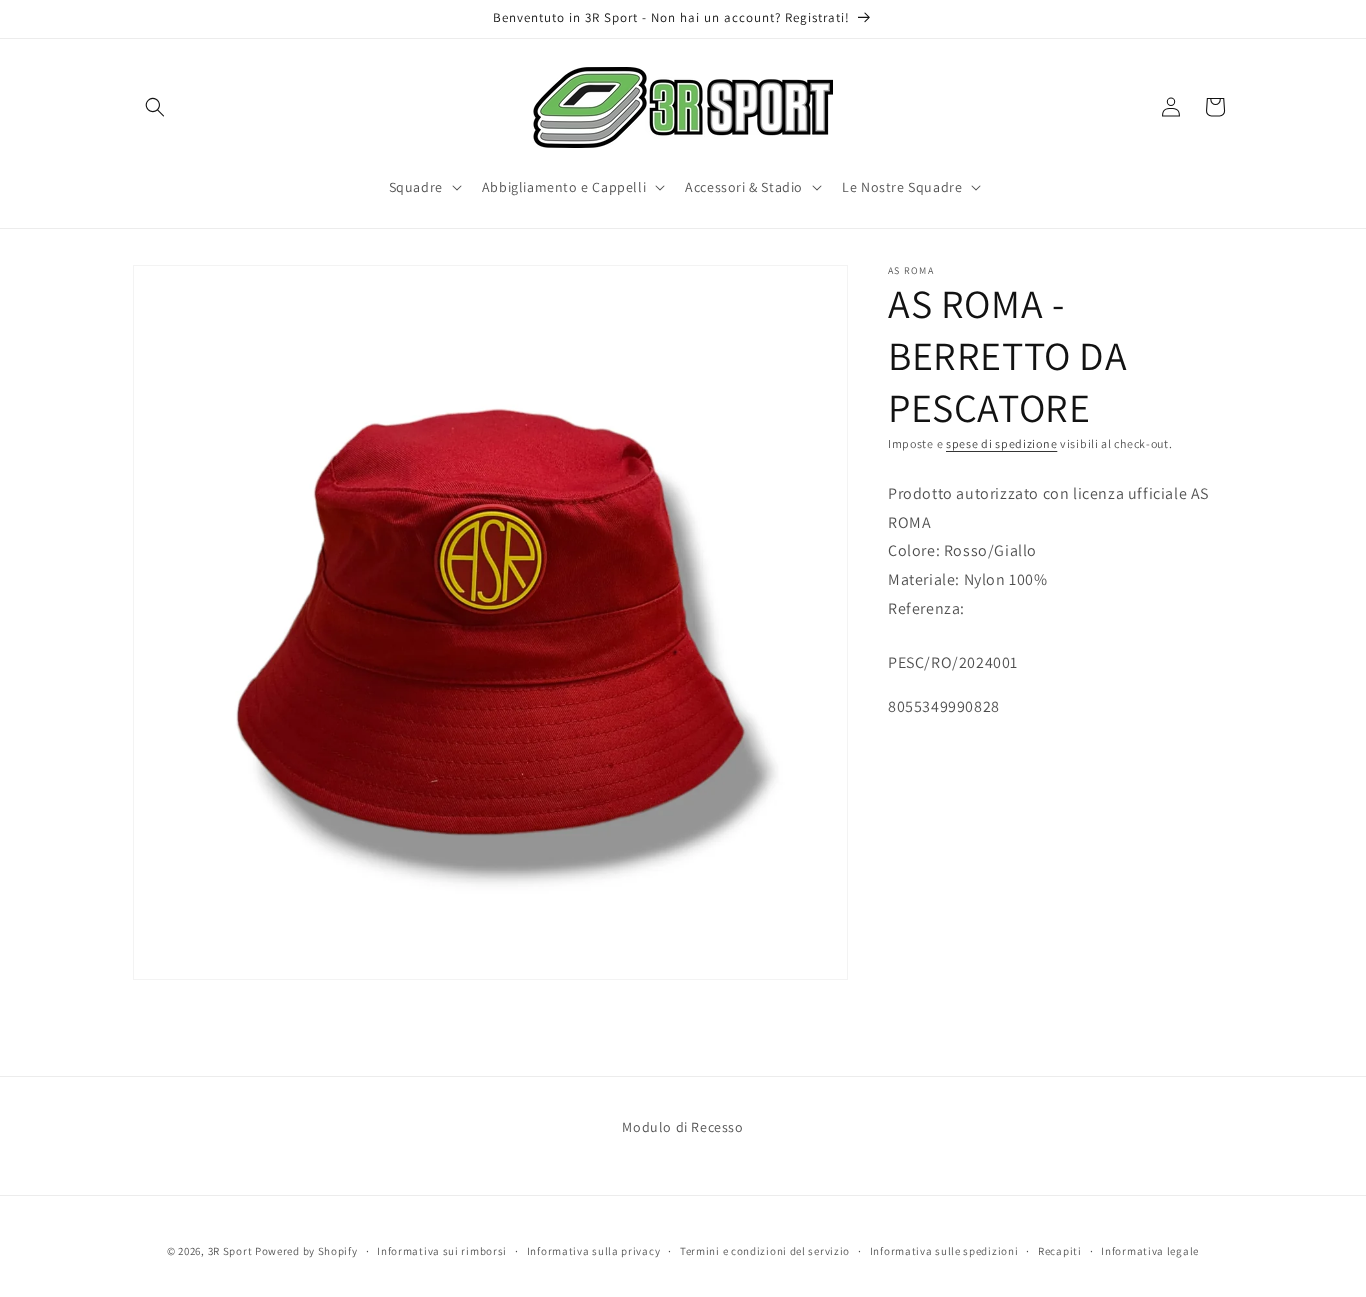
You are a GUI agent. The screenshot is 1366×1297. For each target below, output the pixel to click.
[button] (155, 107)
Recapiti (1060, 1251)
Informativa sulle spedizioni (944, 1251)
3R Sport (230, 1251)
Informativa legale (1150, 1251)
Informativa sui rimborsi (442, 1251)
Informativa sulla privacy (594, 1251)
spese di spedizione (1001, 443)
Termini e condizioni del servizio (765, 1251)
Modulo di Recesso (682, 1127)
